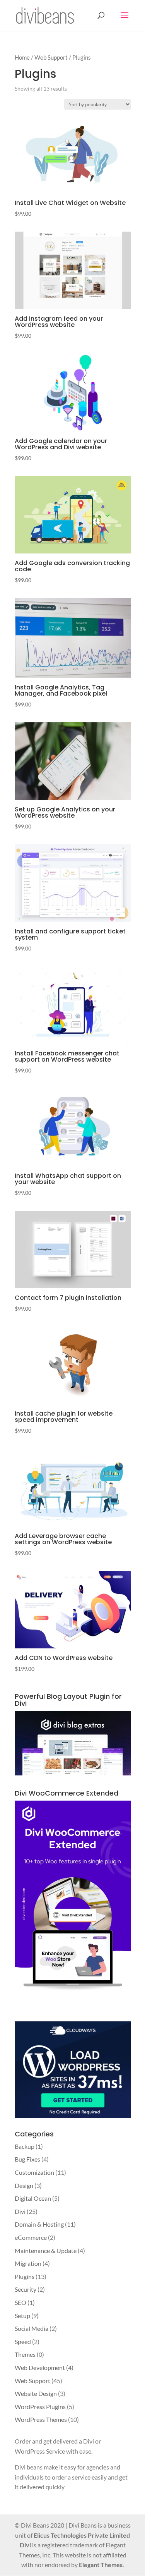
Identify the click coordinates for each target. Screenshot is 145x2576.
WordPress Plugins (40, 2407)
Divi (20, 2211)
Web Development (40, 2367)
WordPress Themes (41, 2419)
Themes (25, 2354)
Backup (25, 2146)
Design (24, 2185)
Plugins (25, 2276)
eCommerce (31, 2237)
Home (22, 57)
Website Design (36, 2393)
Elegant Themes (101, 2565)
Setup (22, 2316)
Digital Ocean (33, 2198)
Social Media (32, 2328)
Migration (28, 2263)
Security (26, 2289)
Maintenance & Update (46, 2250)
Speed (23, 2341)
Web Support (51, 57)
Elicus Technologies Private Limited (82, 2535)
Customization (34, 2172)
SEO (20, 2302)
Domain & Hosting (39, 2224)
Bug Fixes (27, 2159)
